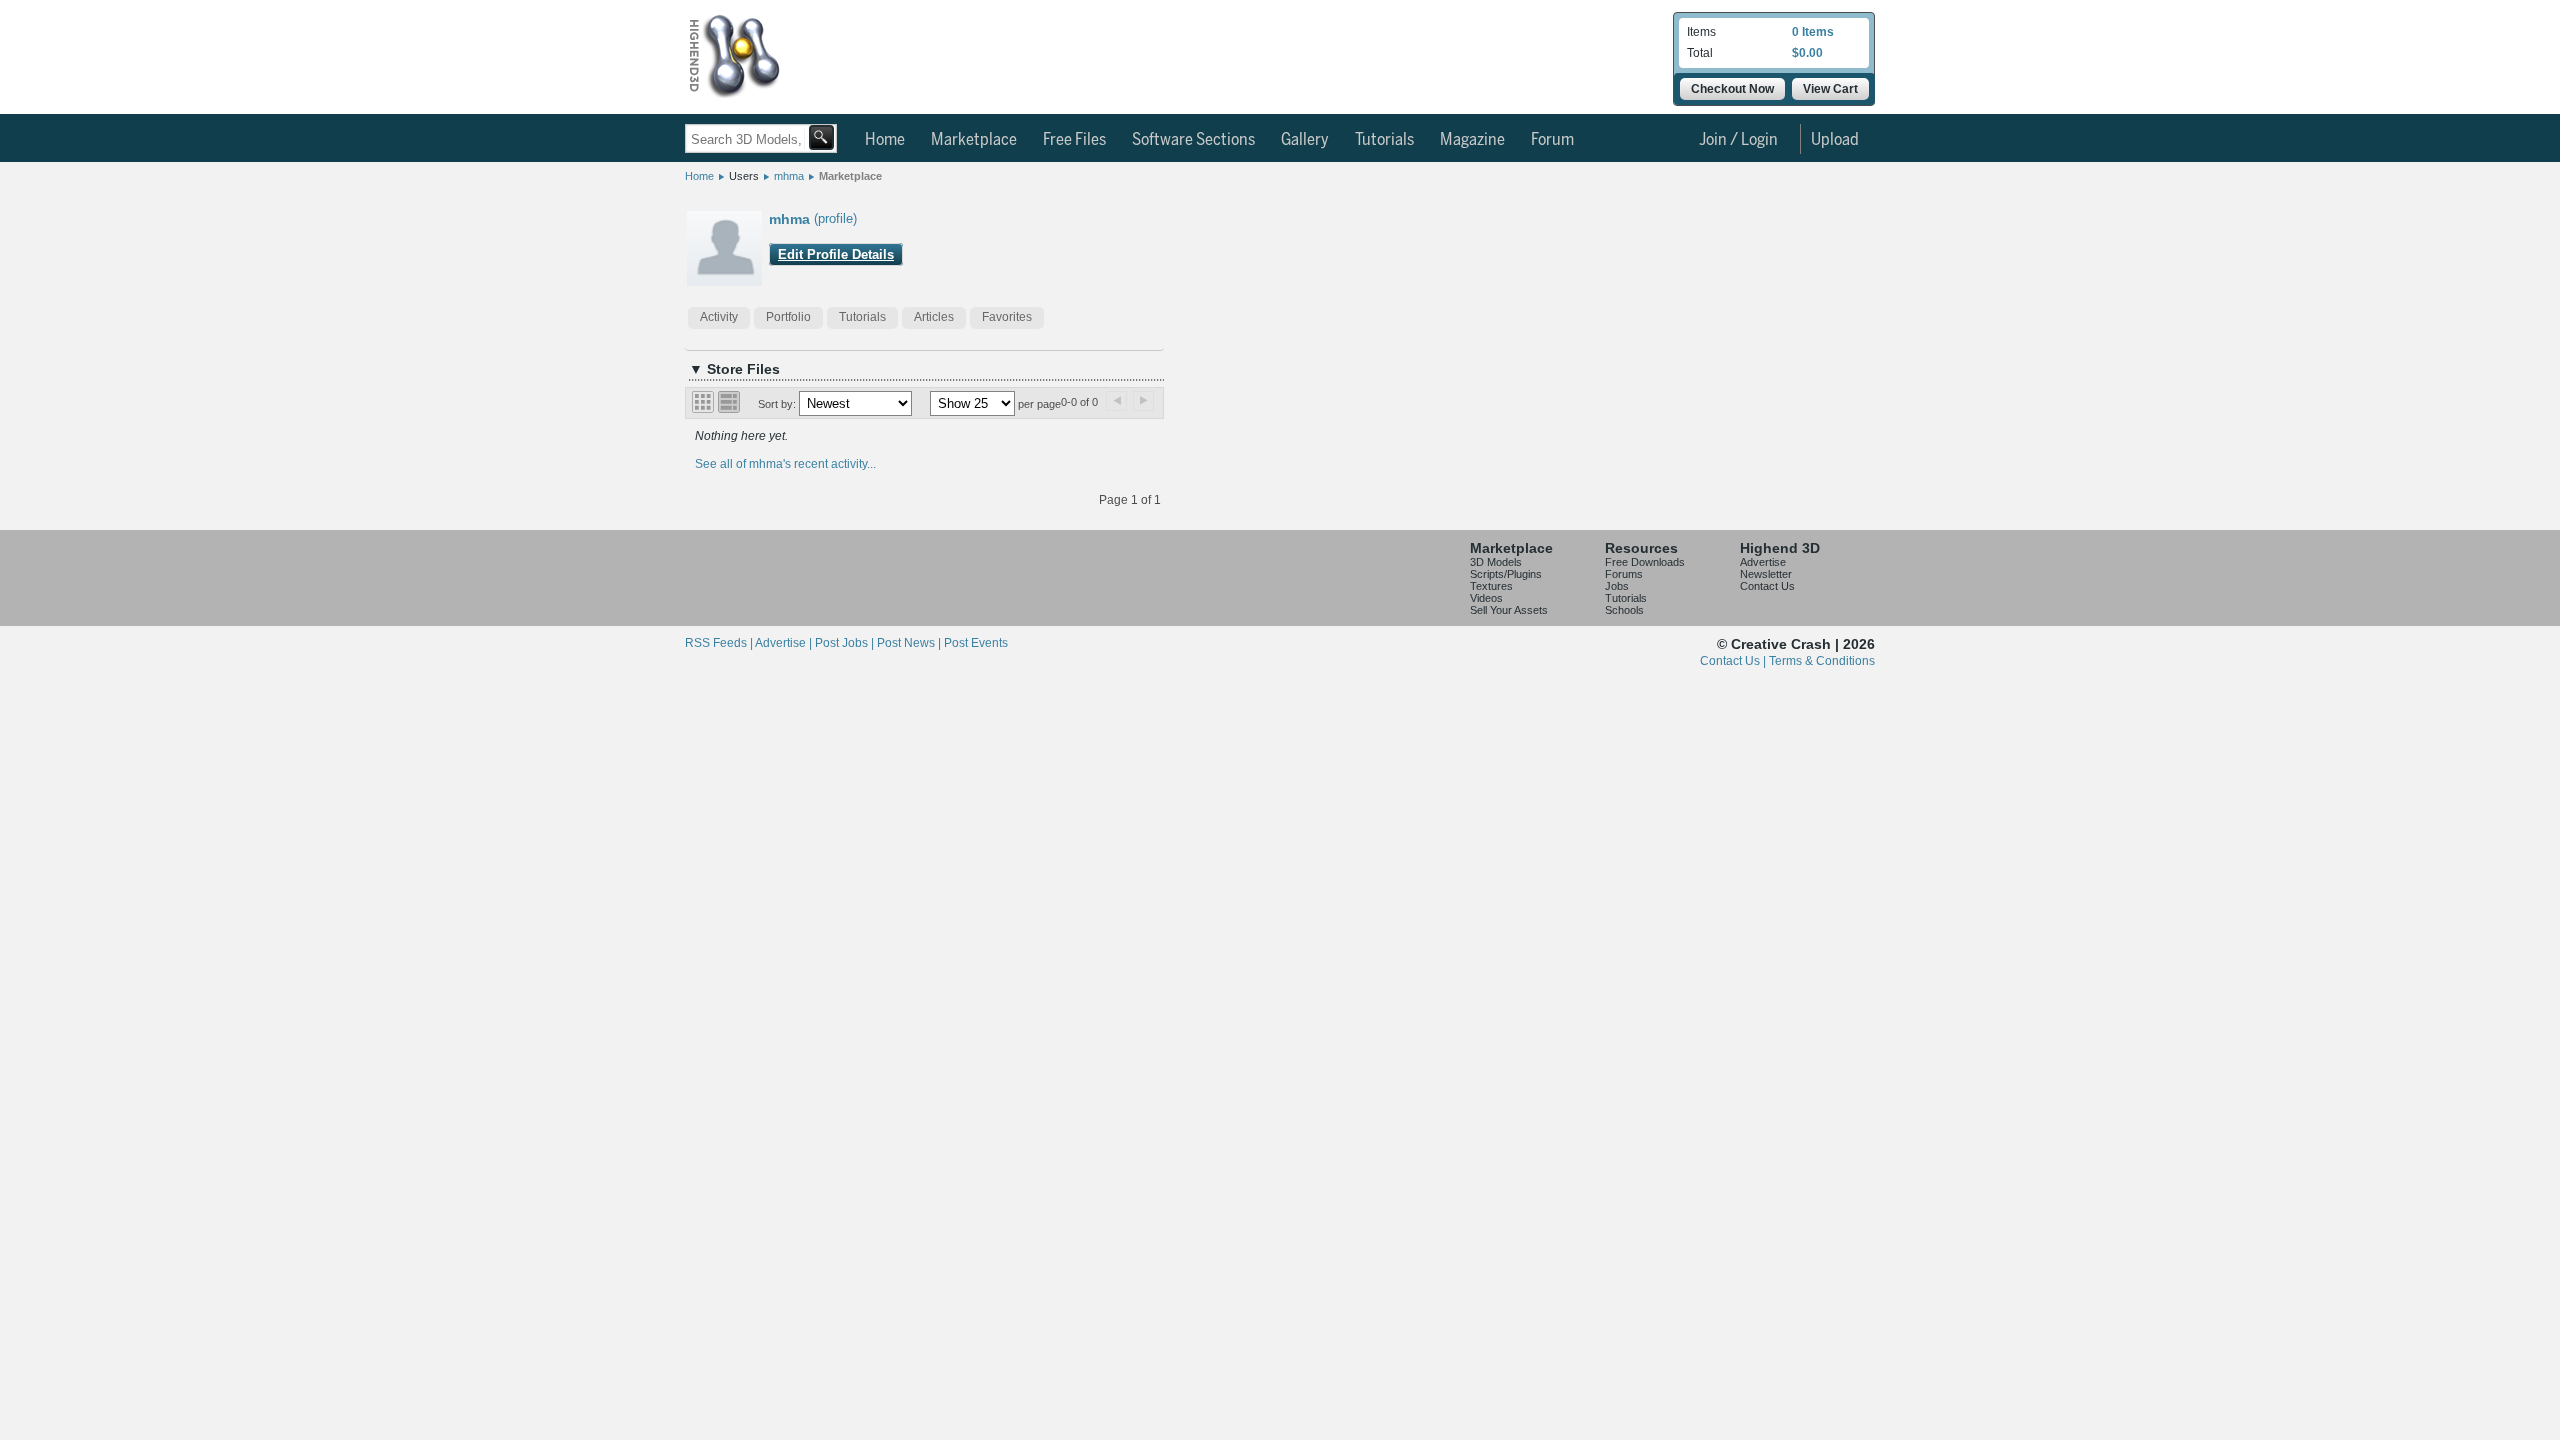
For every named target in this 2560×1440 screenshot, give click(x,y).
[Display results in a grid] (703, 402)
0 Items (1813, 32)
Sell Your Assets (1509, 610)
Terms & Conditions (1822, 661)
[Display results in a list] (729, 402)
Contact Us (1767, 586)
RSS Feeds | (720, 643)
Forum (1552, 140)
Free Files (1074, 140)
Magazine (1472, 140)
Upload (1835, 140)
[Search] (821, 137)
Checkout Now (1732, 89)
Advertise (1763, 562)
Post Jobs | (846, 643)
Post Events (976, 643)
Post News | (910, 643)
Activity (719, 317)
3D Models (1496, 562)
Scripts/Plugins (1506, 574)
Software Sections (1193, 140)
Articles (934, 317)
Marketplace (974, 140)
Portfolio (788, 317)
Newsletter (1766, 574)
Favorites (1007, 317)
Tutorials (1384, 140)
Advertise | (785, 643)
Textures (1491, 586)
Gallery (1305, 140)
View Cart (1830, 89)
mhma (789, 176)
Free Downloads (1645, 562)
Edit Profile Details (836, 254)
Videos (1486, 598)
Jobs (1617, 586)
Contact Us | (1734, 661)
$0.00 (1807, 53)
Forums (1624, 574)
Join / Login (1738, 140)
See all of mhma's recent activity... (785, 464)
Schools (1624, 610)
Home (885, 140)
